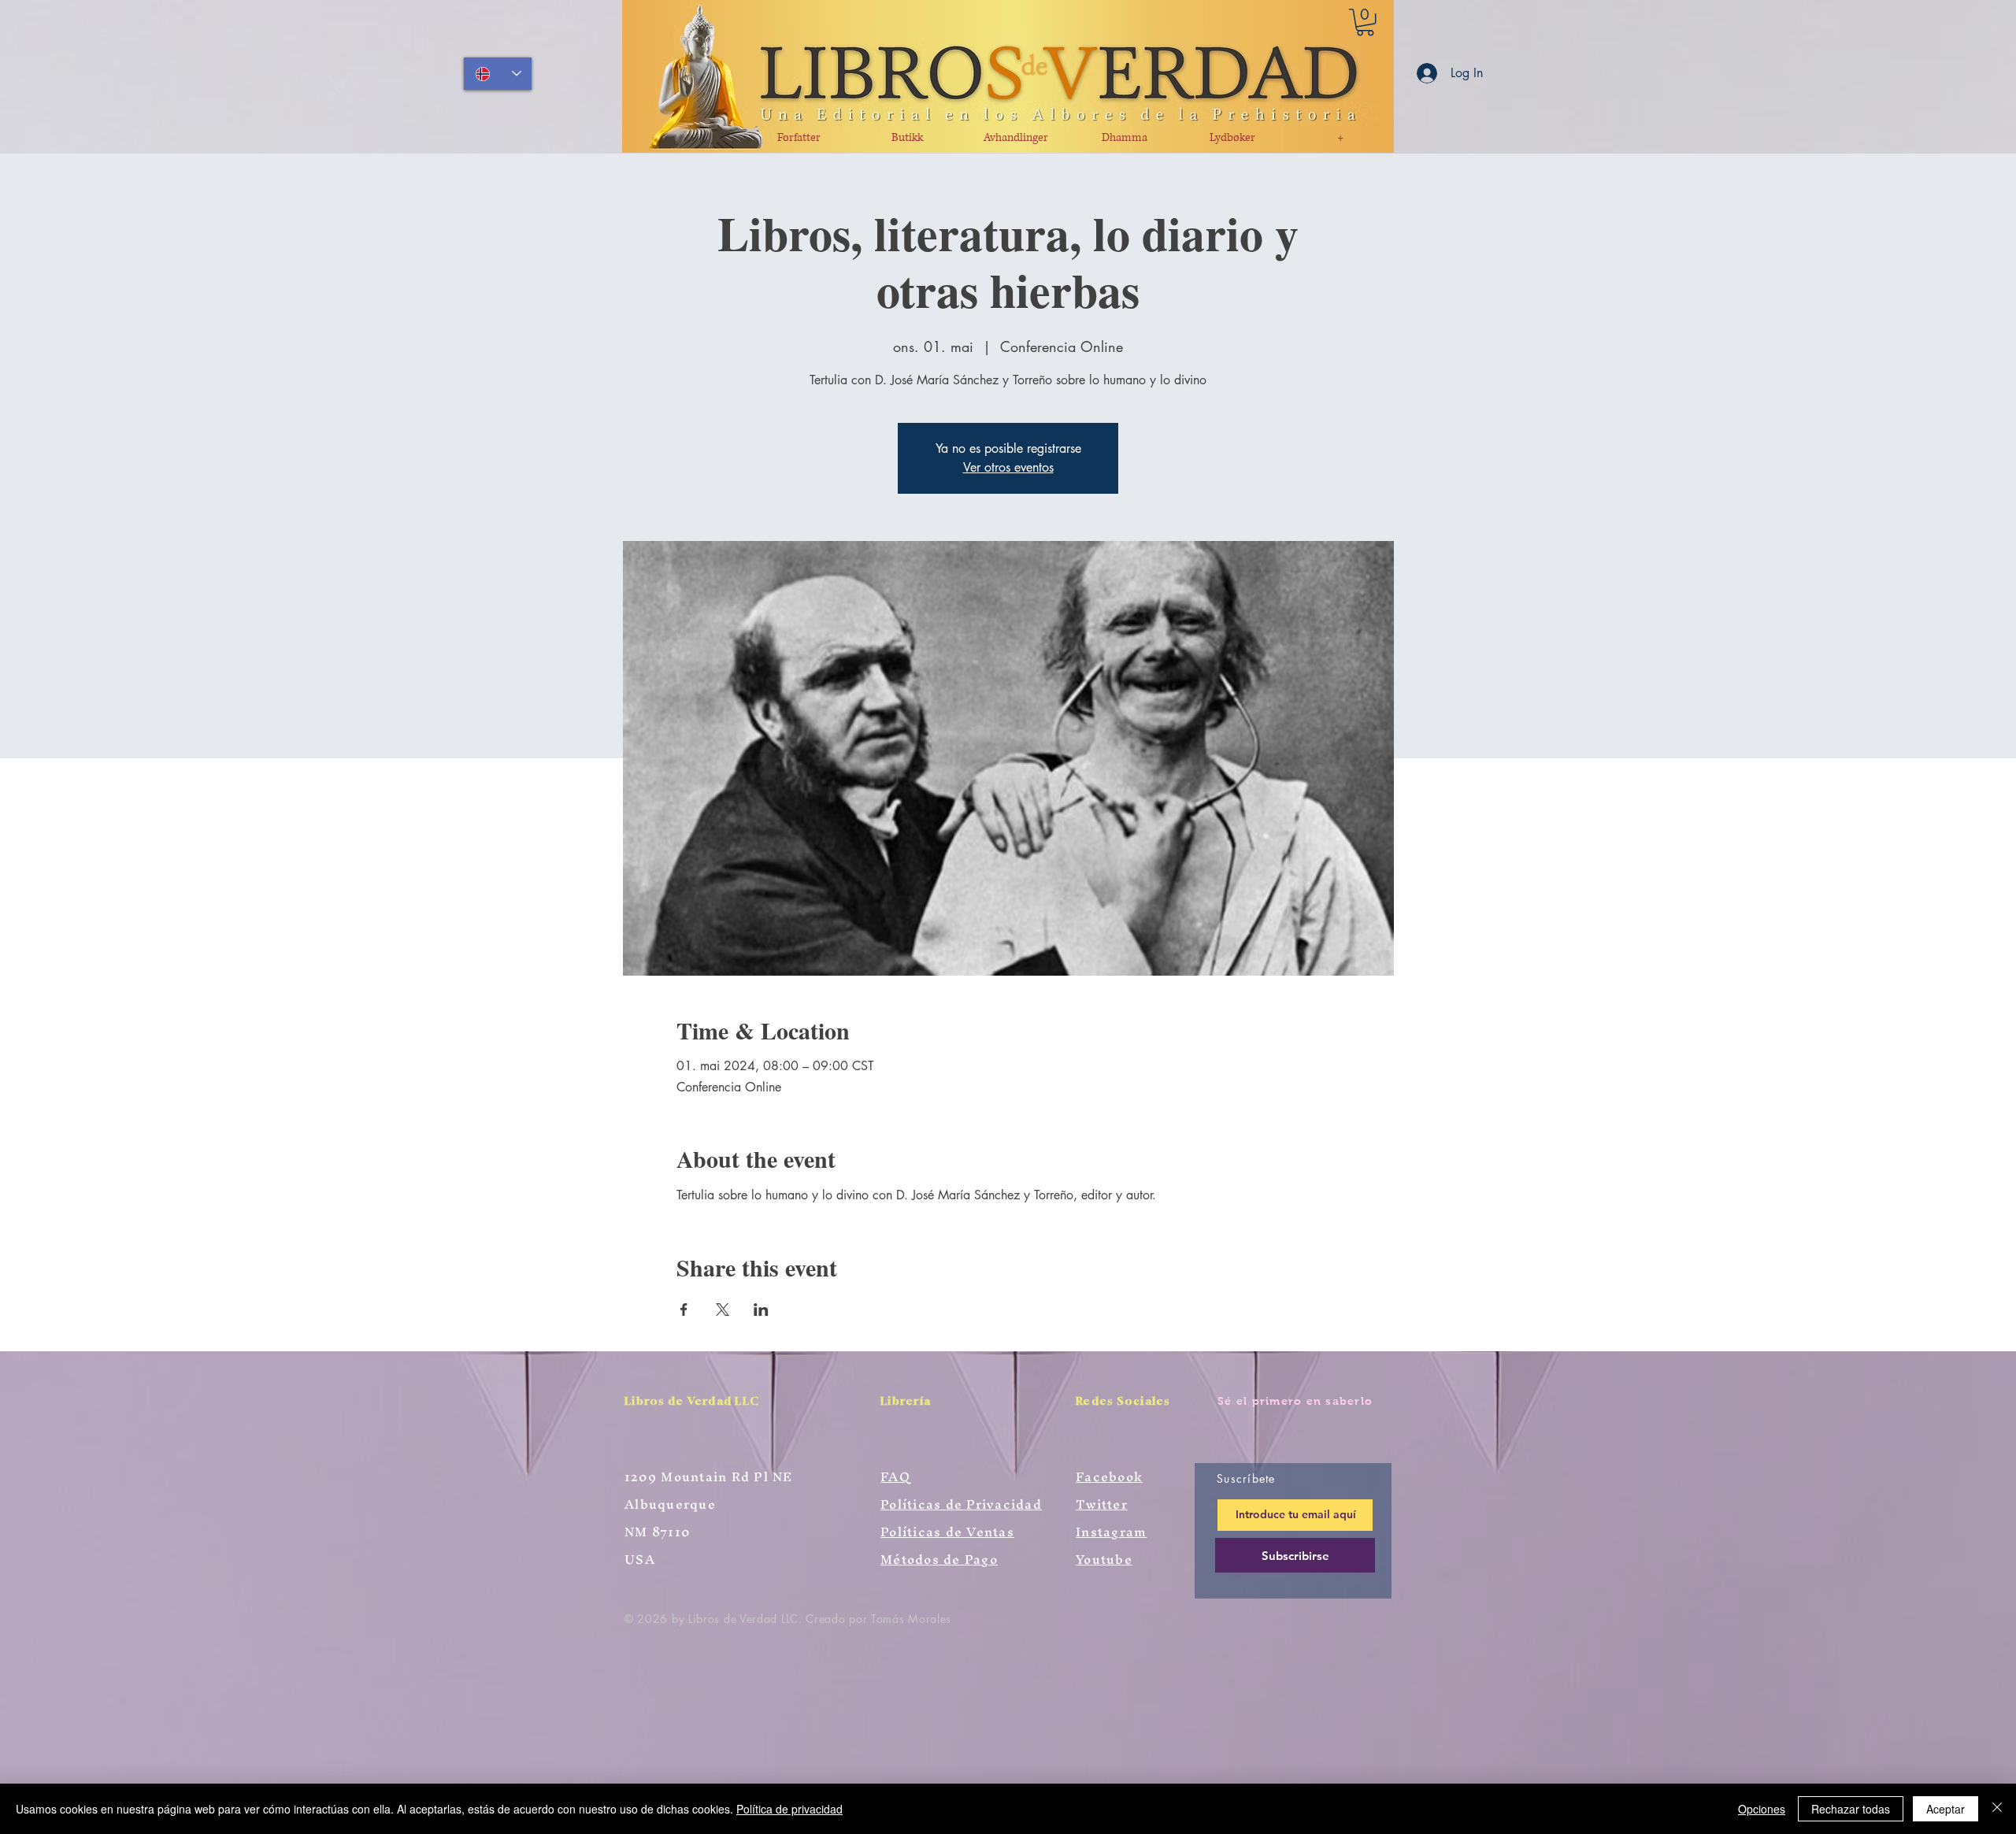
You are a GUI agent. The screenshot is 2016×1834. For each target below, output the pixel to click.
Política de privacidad (789, 1809)
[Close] (1997, 1809)
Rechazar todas (1851, 1809)
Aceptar (1946, 1809)
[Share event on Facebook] (684, 1310)
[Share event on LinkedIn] (761, 1310)
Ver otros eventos (1008, 467)
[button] (1365, 22)
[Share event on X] (723, 1310)
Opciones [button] (1762, 1809)
